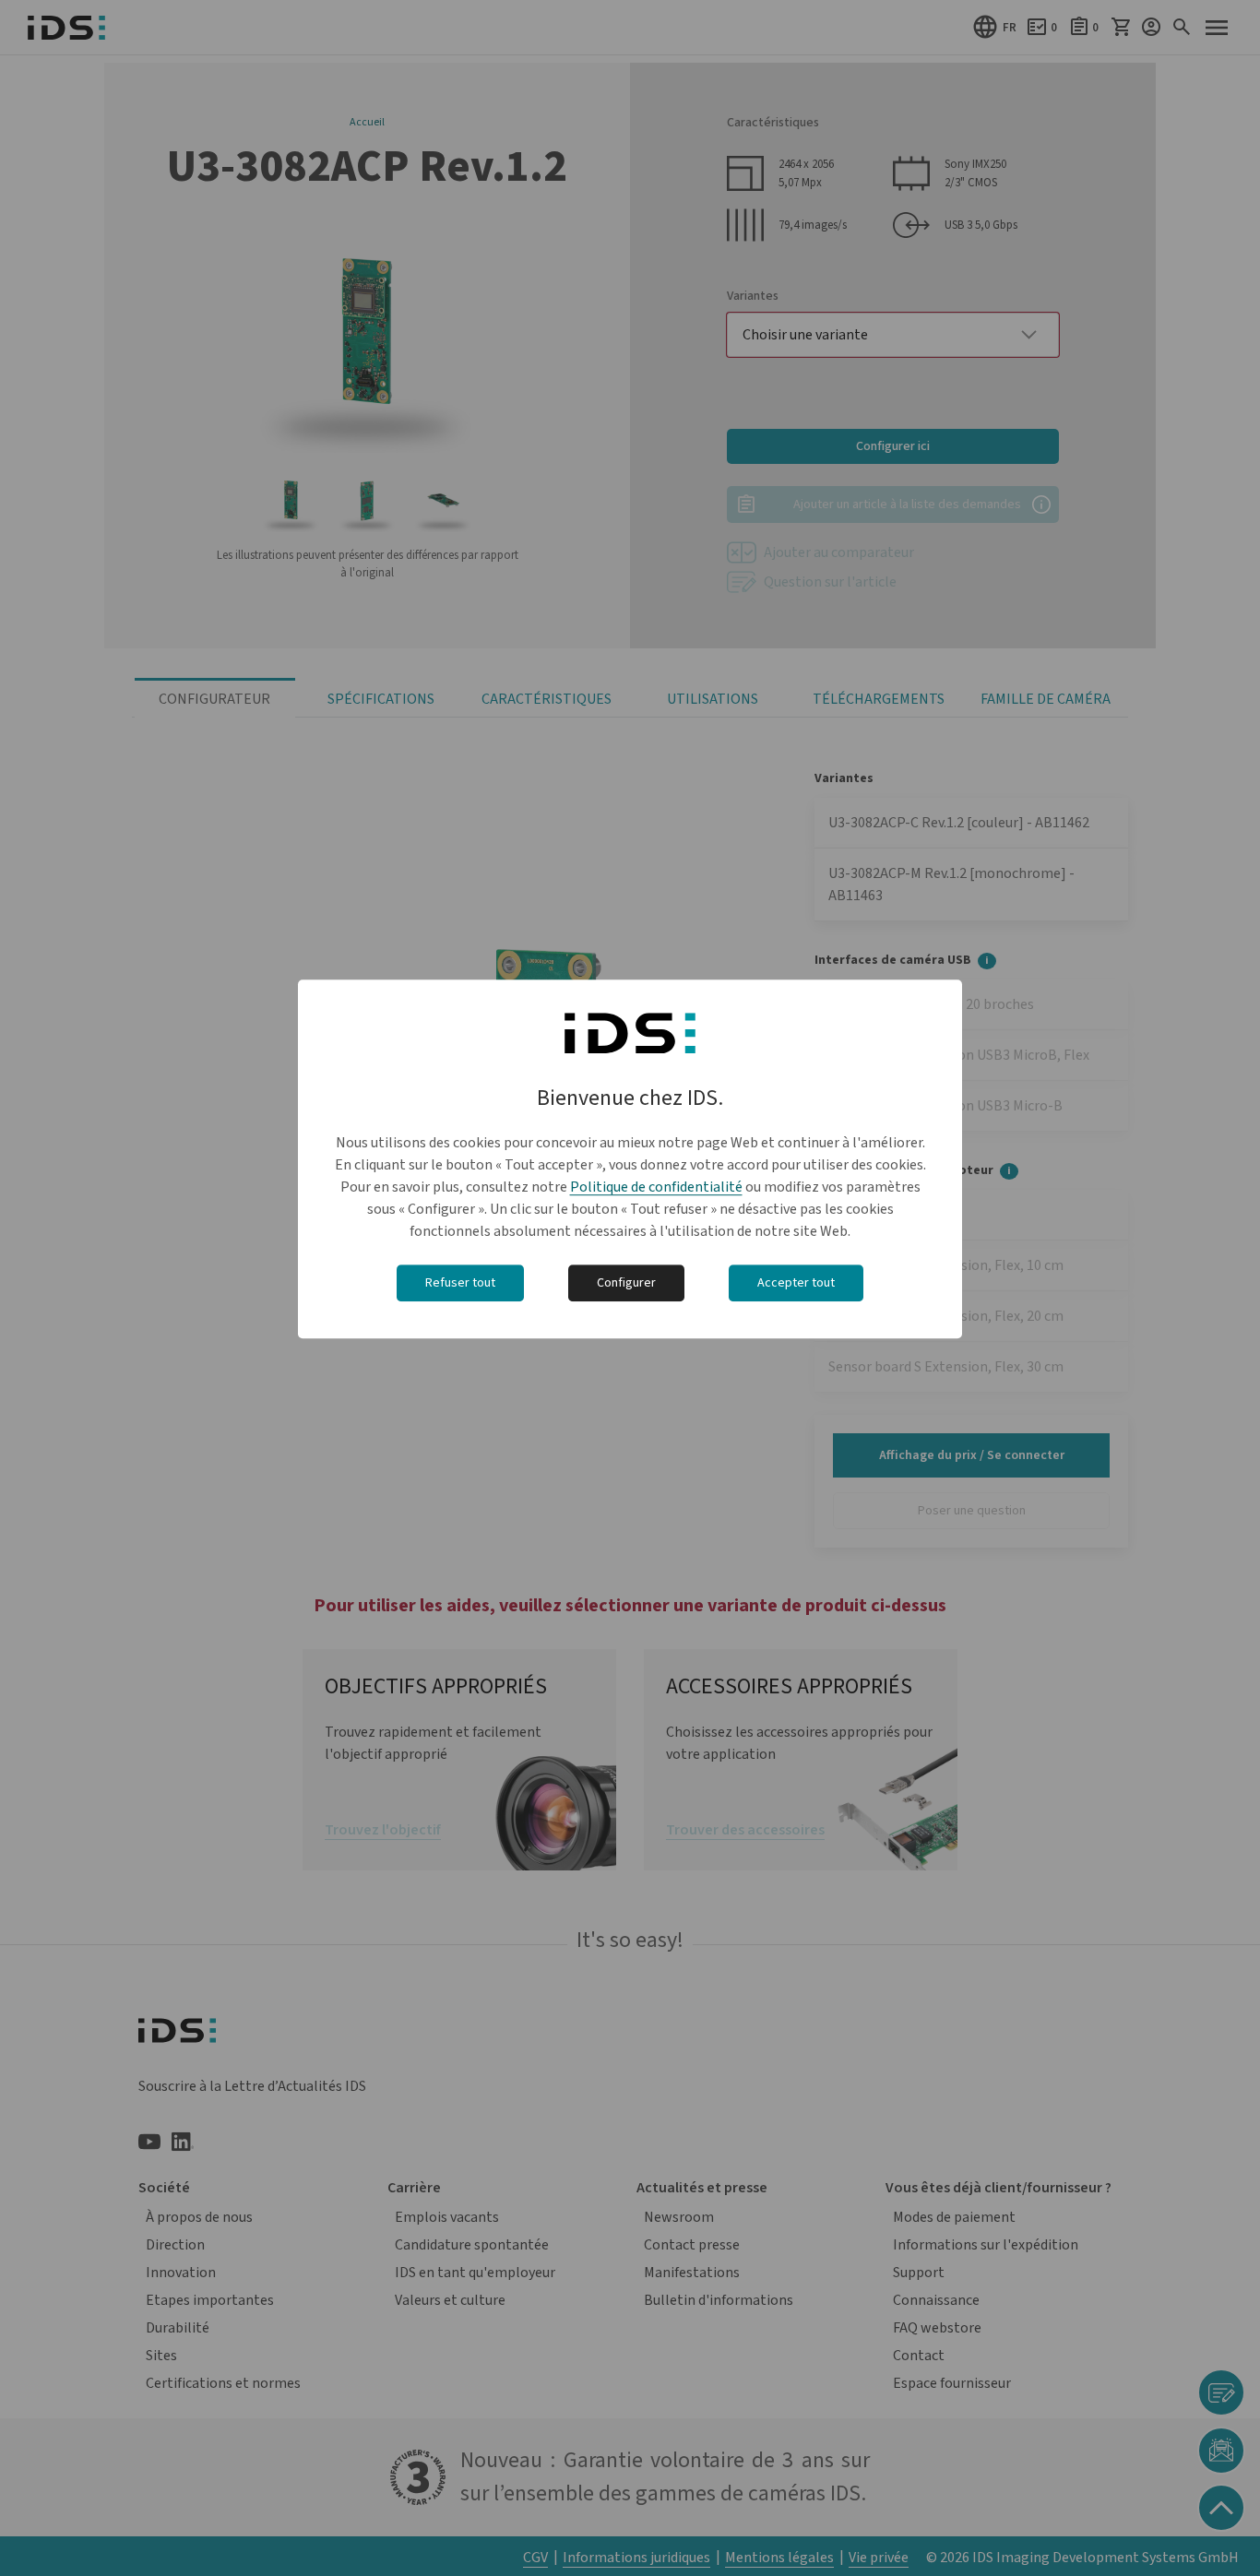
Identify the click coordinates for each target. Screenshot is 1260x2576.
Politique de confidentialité (656, 1188)
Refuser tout (460, 1284)
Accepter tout (796, 1284)
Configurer (626, 1284)
